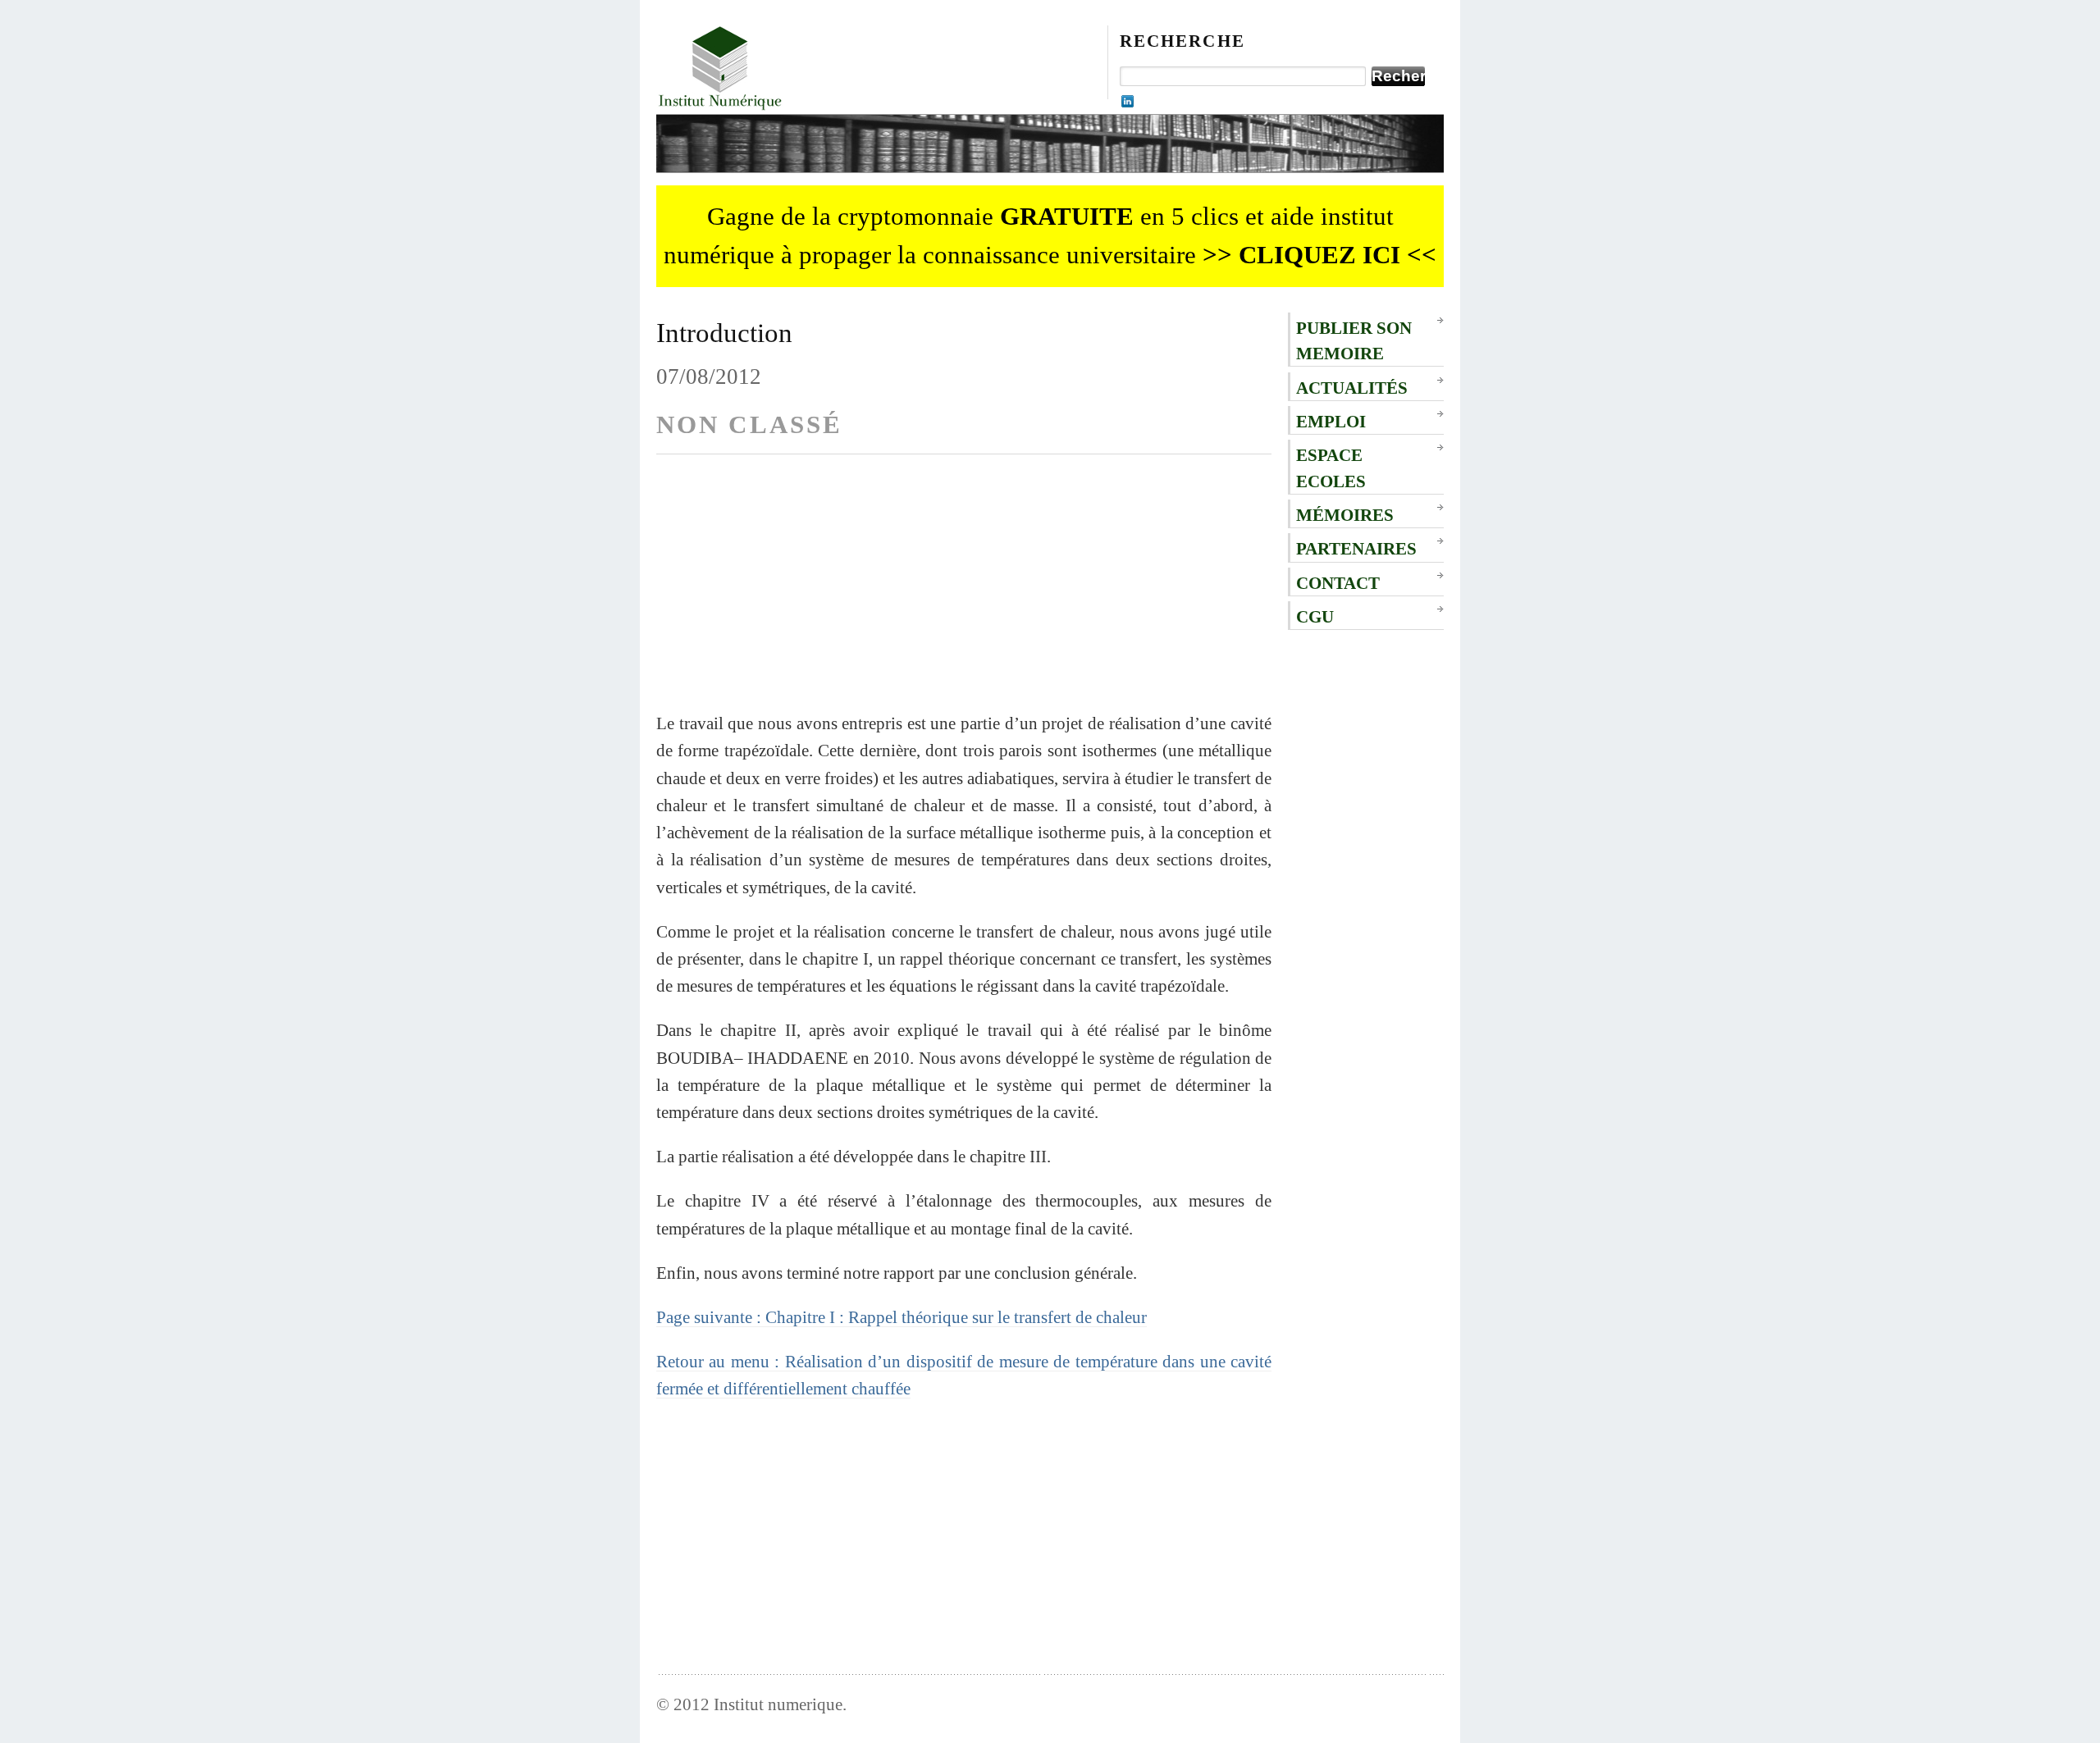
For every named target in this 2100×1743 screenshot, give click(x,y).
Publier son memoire (1354, 340)
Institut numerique (778, 1704)
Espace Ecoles (1331, 468)
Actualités (1352, 388)
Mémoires (1345, 515)
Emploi (1331, 421)
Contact (1338, 583)
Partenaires (1356, 548)
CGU (1315, 616)
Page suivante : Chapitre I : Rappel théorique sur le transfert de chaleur (902, 1317)
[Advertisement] (964, 595)
